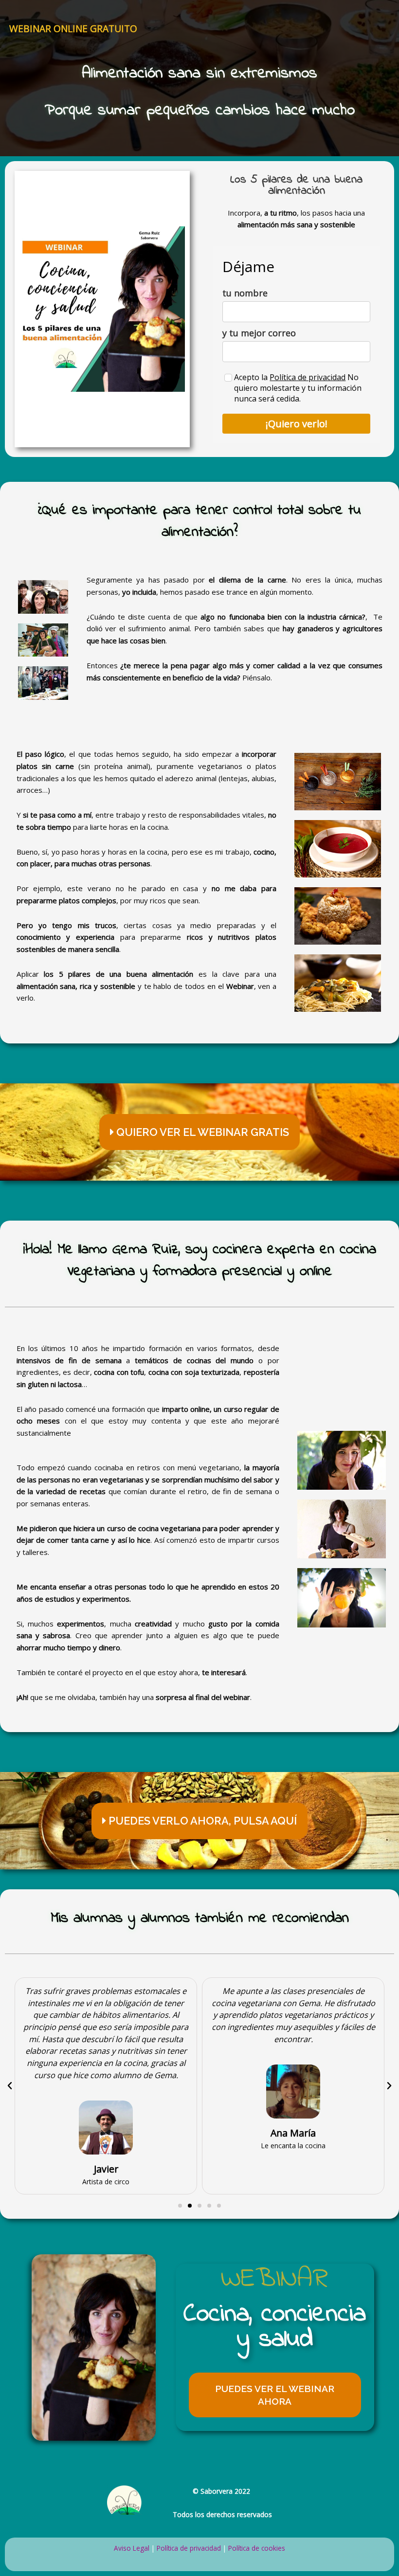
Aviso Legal (132, 2548)
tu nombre (245, 293)
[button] (199, 1132)
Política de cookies (257, 2548)
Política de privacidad (308, 377)
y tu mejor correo (259, 333)
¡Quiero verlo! (297, 424)
